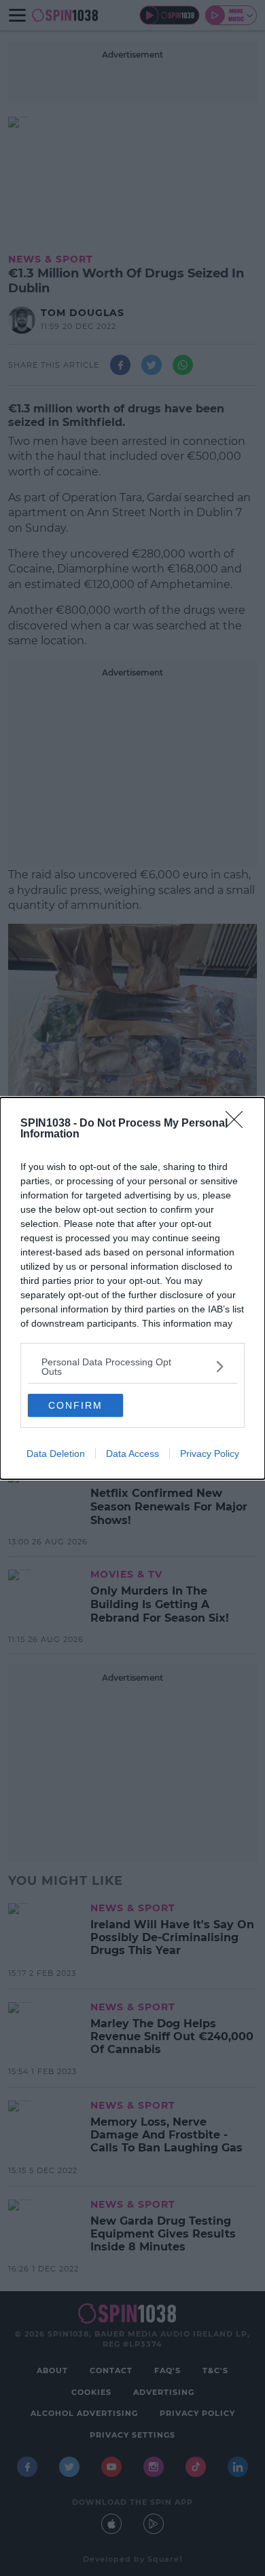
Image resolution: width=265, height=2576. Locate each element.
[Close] (238, 1124)
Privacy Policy (210, 1453)
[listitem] (132, 1367)
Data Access (132, 1453)
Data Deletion (56, 1453)
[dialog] (132, 1288)
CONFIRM (75, 1405)
